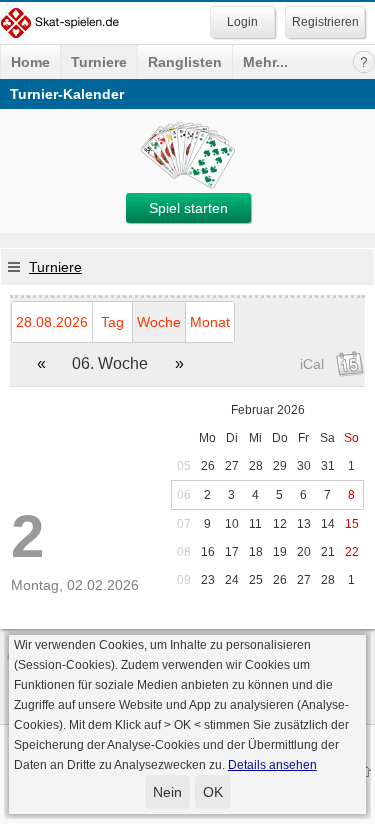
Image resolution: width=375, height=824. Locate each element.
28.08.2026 (52, 322)
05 (184, 466)
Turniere (99, 62)
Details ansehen (272, 765)
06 (184, 495)
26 (208, 466)
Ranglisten (185, 62)
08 (184, 552)
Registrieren (325, 22)
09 (184, 580)
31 (328, 466)
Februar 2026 (268, 410)
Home (30, 62)
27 (232, 466)
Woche (159, 322)
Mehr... (265, 62)
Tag (112, 322)
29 (280, 466)
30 (304, 466)
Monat (210, 322)
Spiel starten (188, 208)
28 (256, 466)
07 (184, 524)
